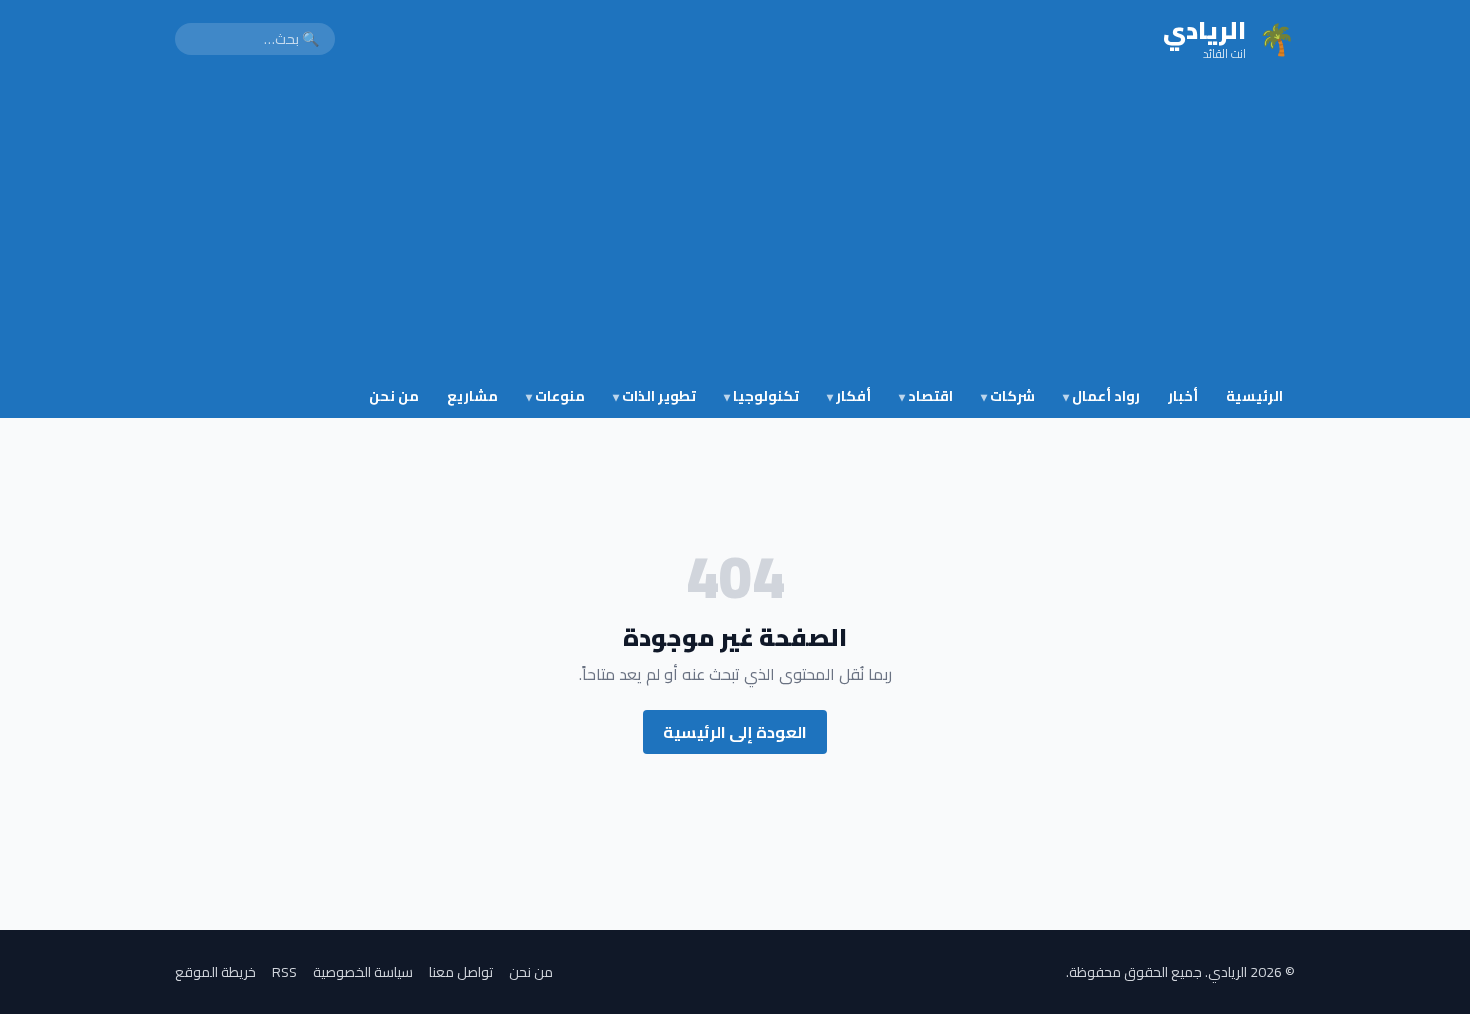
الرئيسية (1254, 396)
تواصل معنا (461, 972)
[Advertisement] (735, 228)
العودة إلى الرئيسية (735, 732)
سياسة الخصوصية (363, 972)
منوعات (555, 396)
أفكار (849, 396)
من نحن (394, 396)
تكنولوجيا (761, 396)
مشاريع (472, 396)
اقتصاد (926, 396)
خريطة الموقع (215, 972)
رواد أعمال (1101, 396)
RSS (284, 972)
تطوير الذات (654, 396)
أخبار (1183, 396)
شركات (1008, 396)
